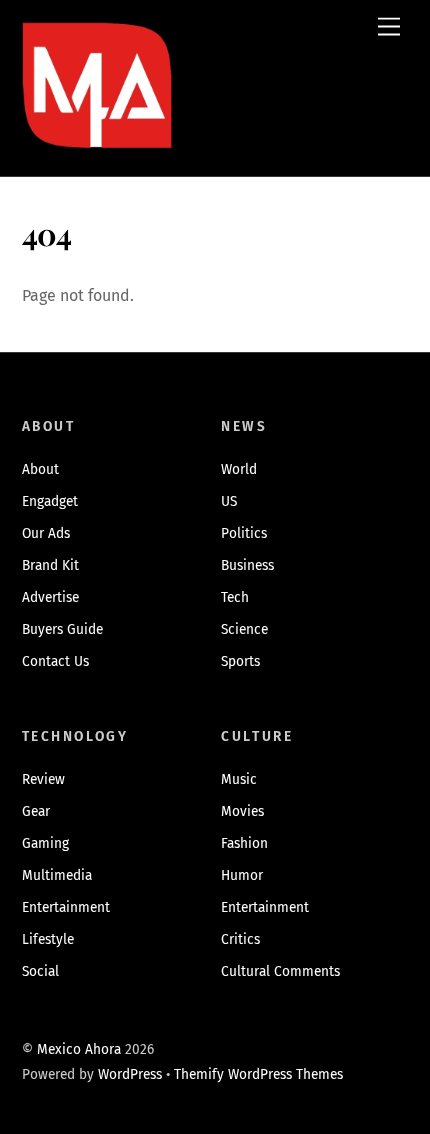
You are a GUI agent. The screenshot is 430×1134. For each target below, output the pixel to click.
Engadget (50, 501)
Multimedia (57, 875)
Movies (242, 811)
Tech (235, 597)
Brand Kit (50, 565)
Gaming (45, 843)
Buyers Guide (62, 629)
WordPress (130, 1074)
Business (247, 565)
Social (40, 971)
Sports (240, 661)
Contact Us (55, 661)
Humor (242, 875)
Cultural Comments (280, 971)
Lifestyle (48, 939)
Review (43, 779)
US (229, 501)
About (40, 469)
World (239, 469)
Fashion (244, 843)
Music (239, 779)
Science (244, 629)
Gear (36, 811)
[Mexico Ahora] (97, 114)
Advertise (50, 597)
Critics (240, 939)
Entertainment (66, 907)
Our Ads (46, 533)
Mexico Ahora (79, 1049)
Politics (244, 533)
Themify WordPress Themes (258, 1074)
